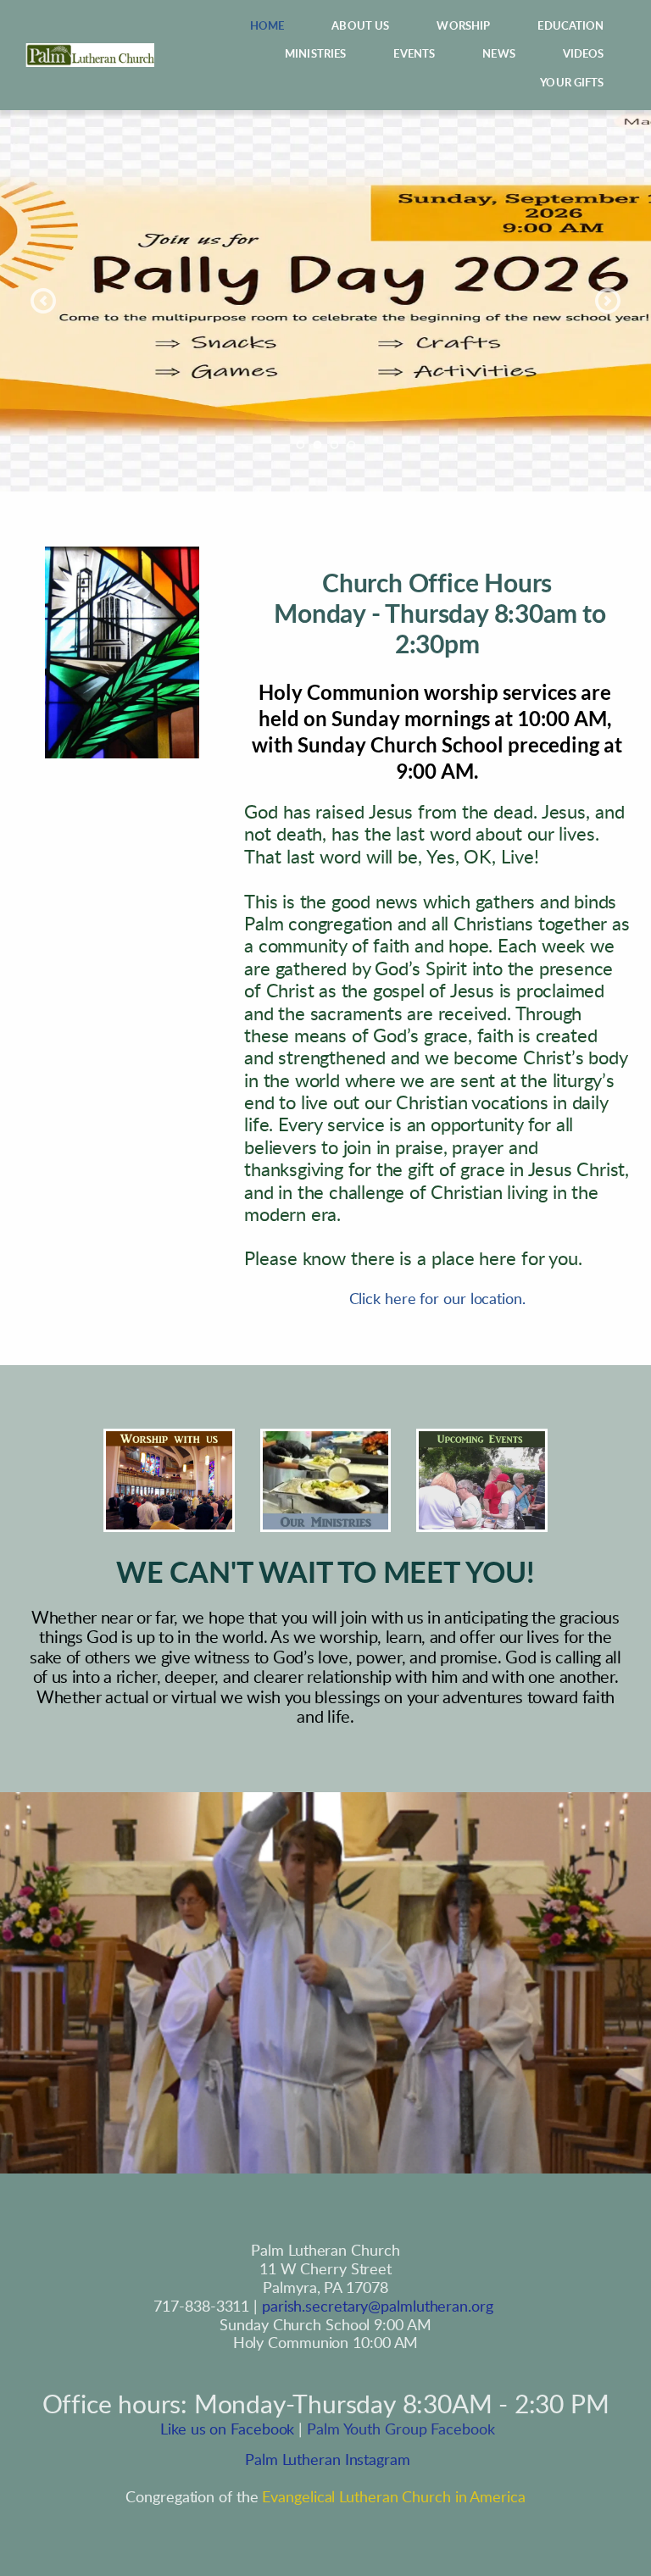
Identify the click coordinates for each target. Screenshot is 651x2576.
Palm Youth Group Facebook (401, 2430)
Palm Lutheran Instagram (325, 2460)
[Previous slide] (43, 301)
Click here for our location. (437, 1300)
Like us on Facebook (225, 2430)
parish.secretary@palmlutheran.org (378, 2307)
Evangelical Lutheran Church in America (393, 2498)
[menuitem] (267, 27)
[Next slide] (608, 301)
